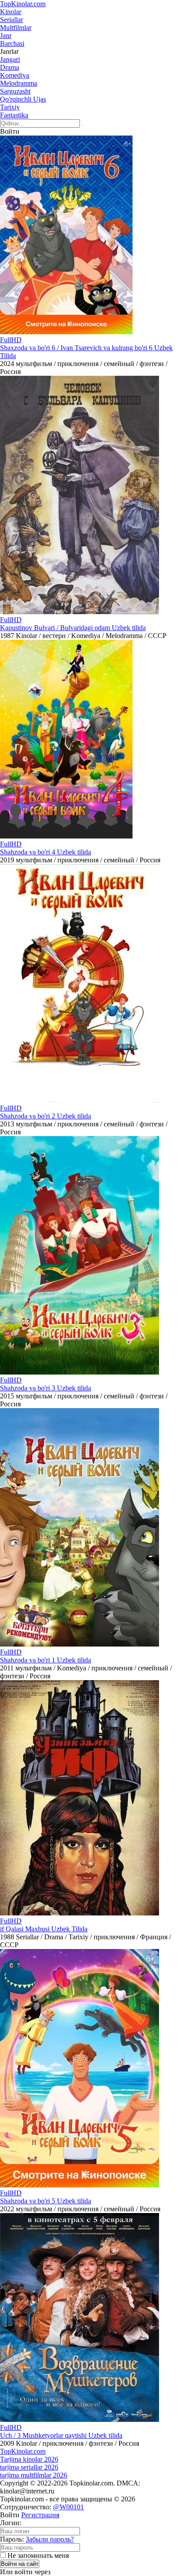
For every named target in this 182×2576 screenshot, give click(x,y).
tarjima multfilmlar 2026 (34, 2475)
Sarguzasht (15, 91)
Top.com (23, 4)
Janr (6, 36)
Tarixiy (10, 107)
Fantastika (14, 115)
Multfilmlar (16, 28)
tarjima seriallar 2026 (29, 2467)
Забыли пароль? (50, 2539)
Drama (9, 67)
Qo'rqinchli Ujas (23, 99)
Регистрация (40, 2515)
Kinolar (11, 12)
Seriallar (11, 20)
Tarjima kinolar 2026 (29, 2459)
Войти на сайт (20, 2564)
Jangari (10, 59)
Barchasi (12, 43)
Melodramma (19, 83)
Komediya (15, 75)
